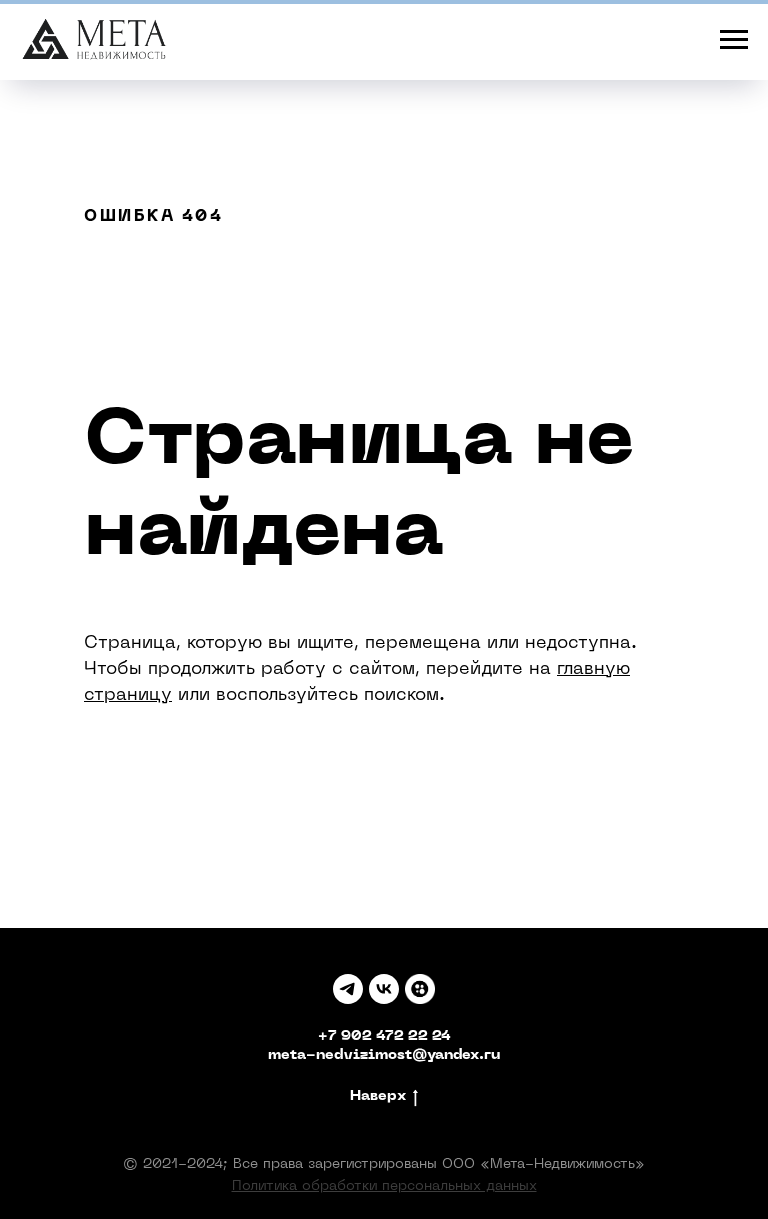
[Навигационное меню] (734, 40)
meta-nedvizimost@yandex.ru (384, 1055)
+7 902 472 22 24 (384, 1036)
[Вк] (384, 989)
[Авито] (420, 989)
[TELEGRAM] (348, 989)
